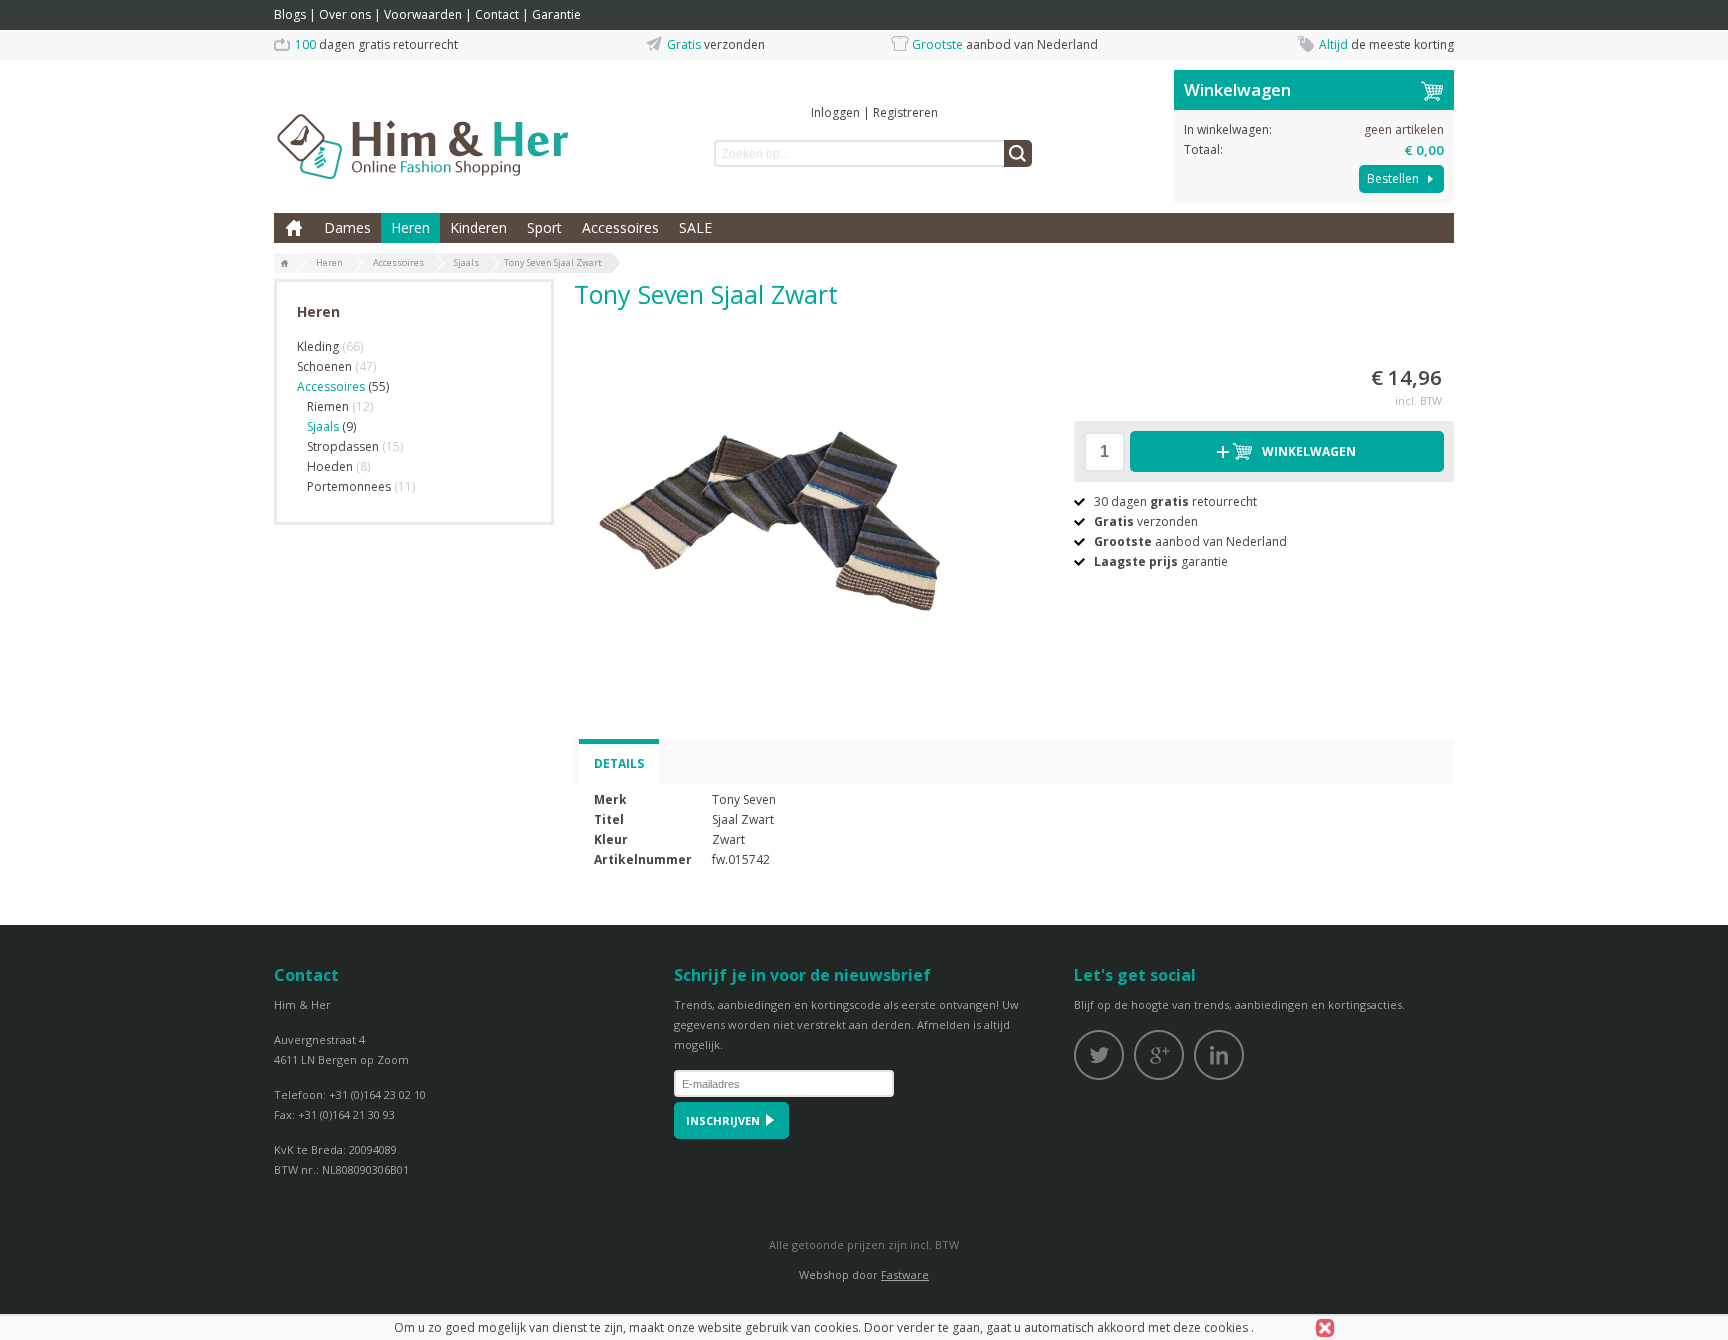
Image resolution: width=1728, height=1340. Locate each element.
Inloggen (835, 112)
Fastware (905, 1274)
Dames (347, 227)
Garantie (556, 14)
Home (294, 228)
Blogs (290, 14)
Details (619, 763)
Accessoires (620, 227)
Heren (410, 227)
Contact (497, 14)
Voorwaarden (423, 14)
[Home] (285, 264)
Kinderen (478, 227)
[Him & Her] (424, 125)
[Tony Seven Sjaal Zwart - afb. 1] (764, 509)
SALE (695, 227)
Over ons (345, 14)
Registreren (905, 112)
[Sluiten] (1325, 1328)
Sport (544, 227)
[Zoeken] (1018, 153)
